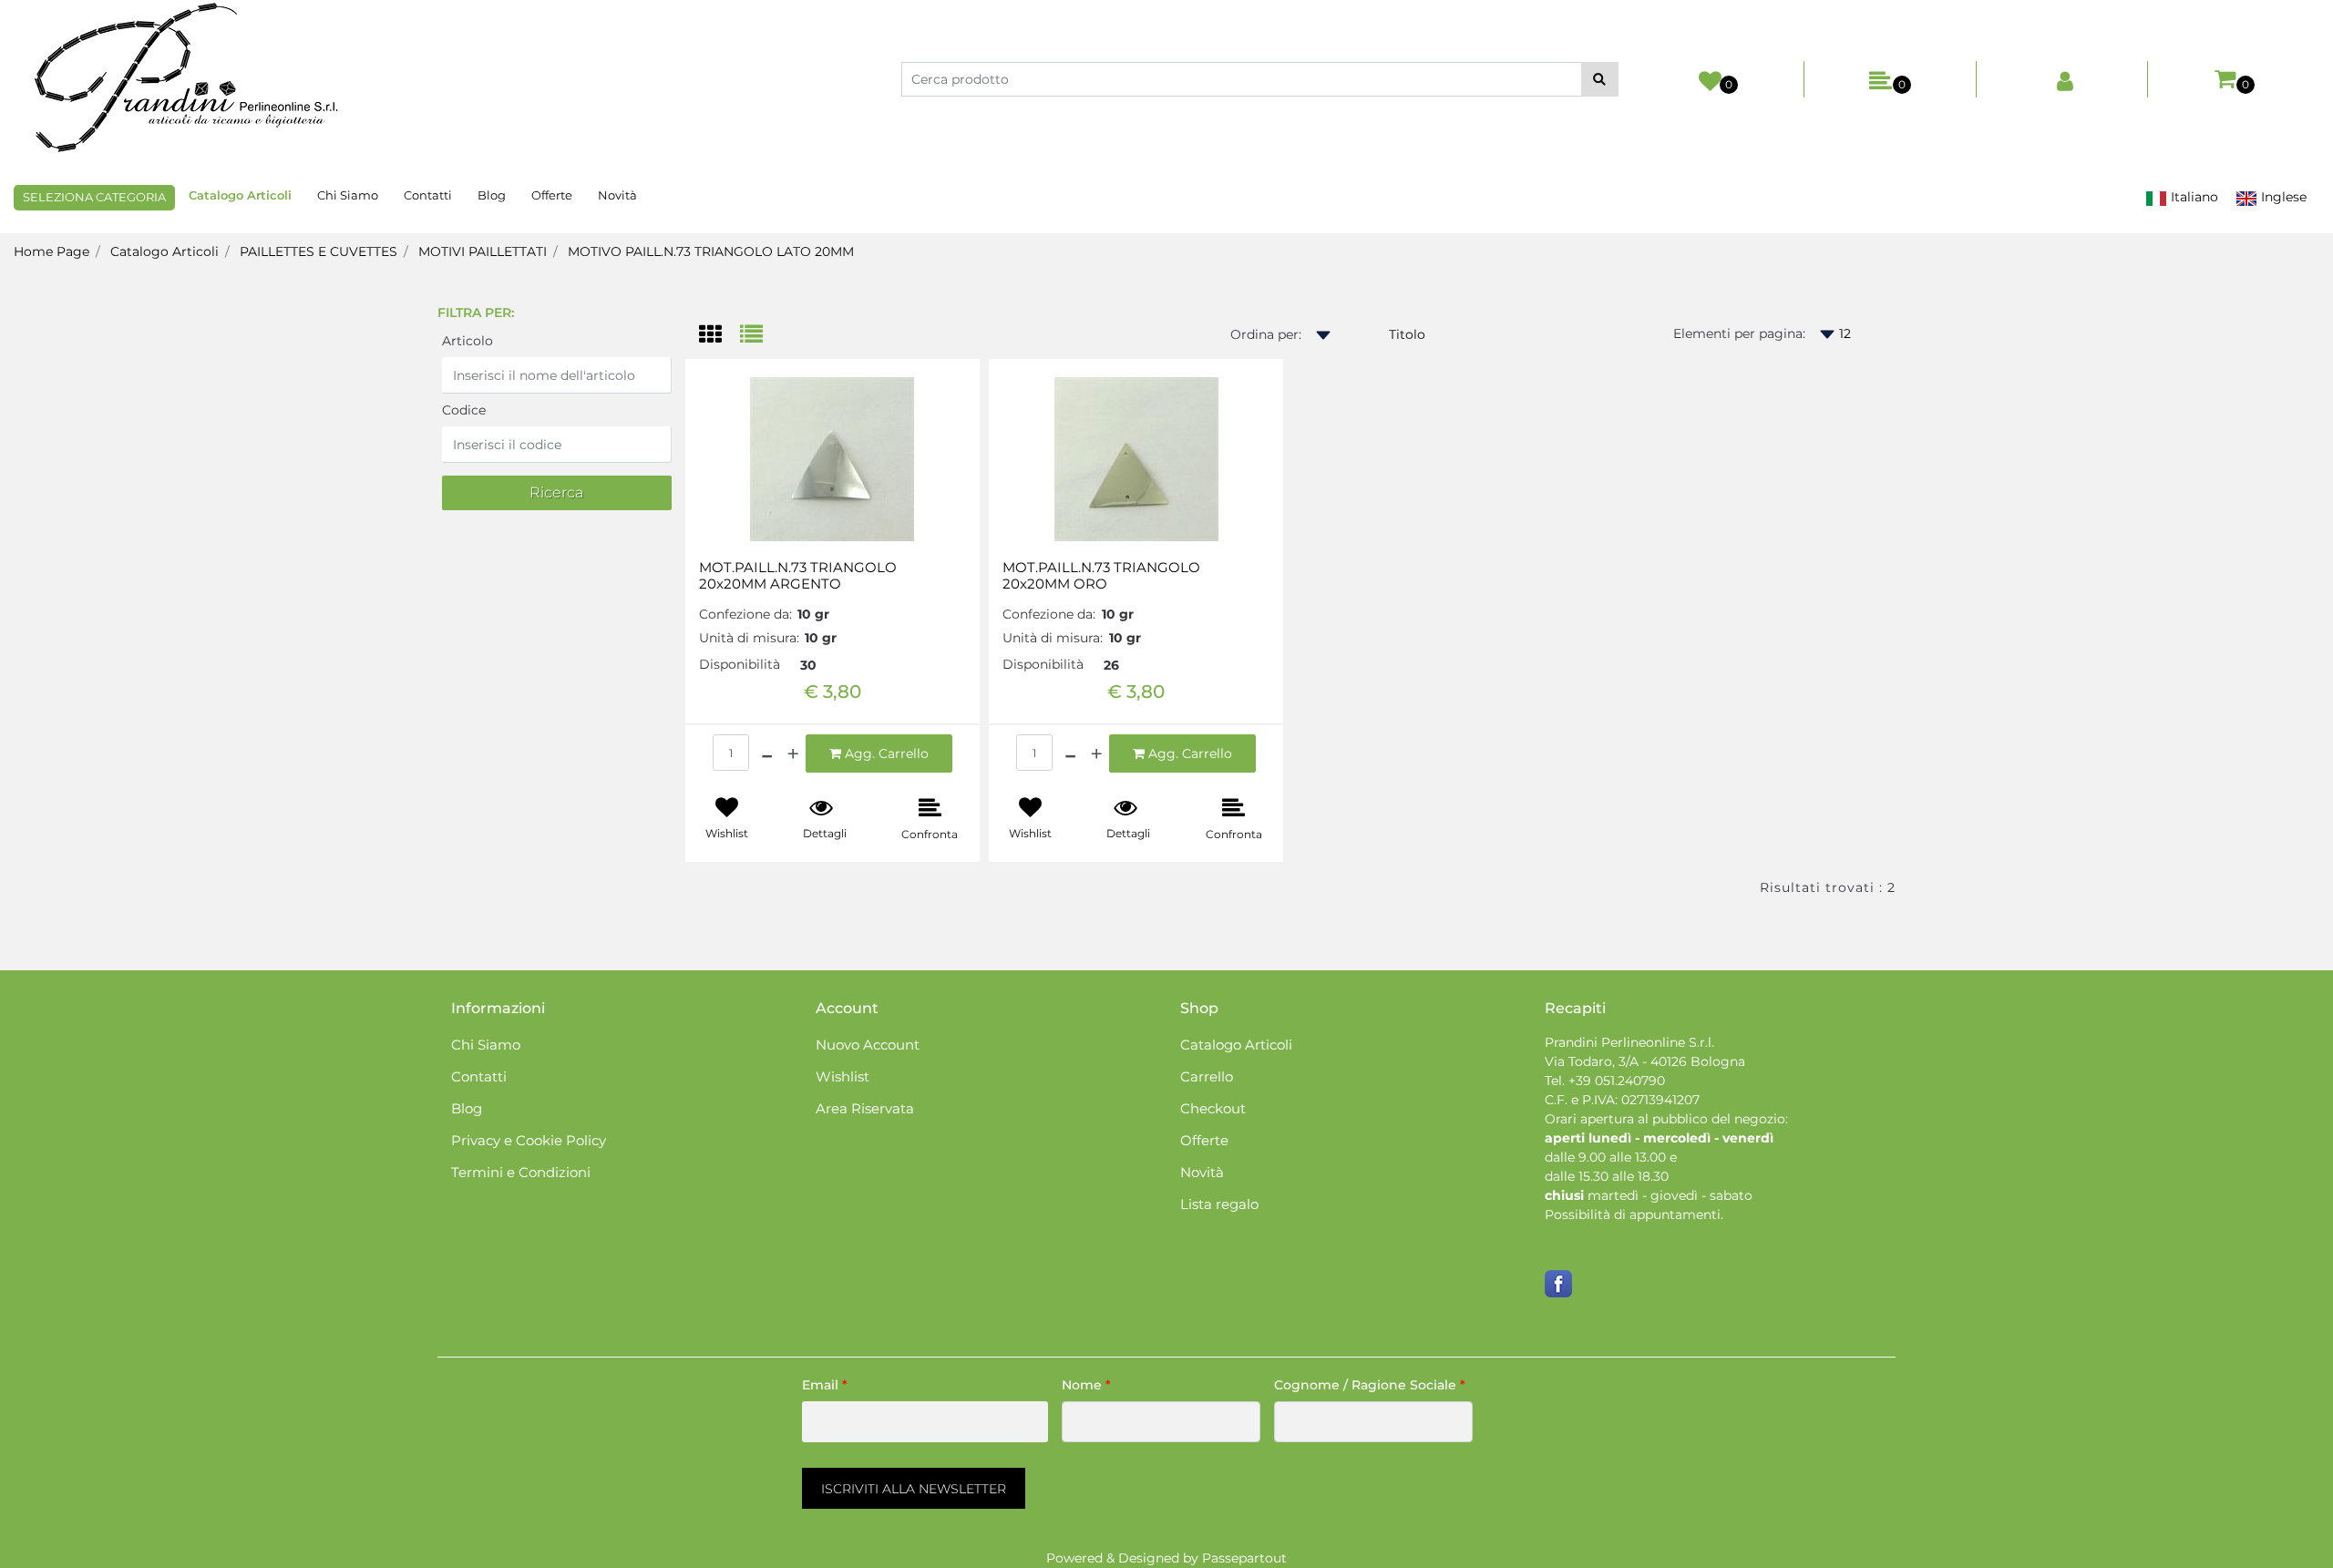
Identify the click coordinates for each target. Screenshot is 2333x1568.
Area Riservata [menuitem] (865, 1108)
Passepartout (1244, 1558)
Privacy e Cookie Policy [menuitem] (529, 1140)
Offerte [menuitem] (552, 195)
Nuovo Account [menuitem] (868, 1045)
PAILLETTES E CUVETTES (319, 251)
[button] (1600, 79)
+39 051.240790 (1617, 1081)
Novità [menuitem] (617, 195)
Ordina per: (1266, 334)
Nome (1086, 1385)
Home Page (51, 251)
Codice (464, 410)
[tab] (719, 336)
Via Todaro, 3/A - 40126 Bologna (1645, 1061)
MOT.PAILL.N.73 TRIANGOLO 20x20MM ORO (1101, 576)
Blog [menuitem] (492, 195)
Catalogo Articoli (164, 251)
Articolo (468, 341)
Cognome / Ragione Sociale (1370, 1385)
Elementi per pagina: (1739, 333)
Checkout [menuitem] (1213, 1108)
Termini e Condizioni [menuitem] (521, 1172)
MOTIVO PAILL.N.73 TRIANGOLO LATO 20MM (711, 251)
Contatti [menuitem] (428, 195)
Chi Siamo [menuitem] (348, 195)
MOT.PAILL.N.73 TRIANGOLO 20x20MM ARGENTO (798, 576)
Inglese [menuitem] (2282, 197)
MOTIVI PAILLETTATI (483, 251)
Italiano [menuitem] (2193, 197)
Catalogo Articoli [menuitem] (240, 195)
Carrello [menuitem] (1207, 1076)
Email (825, 1385)
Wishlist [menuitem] (843, 1076)
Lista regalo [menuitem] (1219, 1204)
